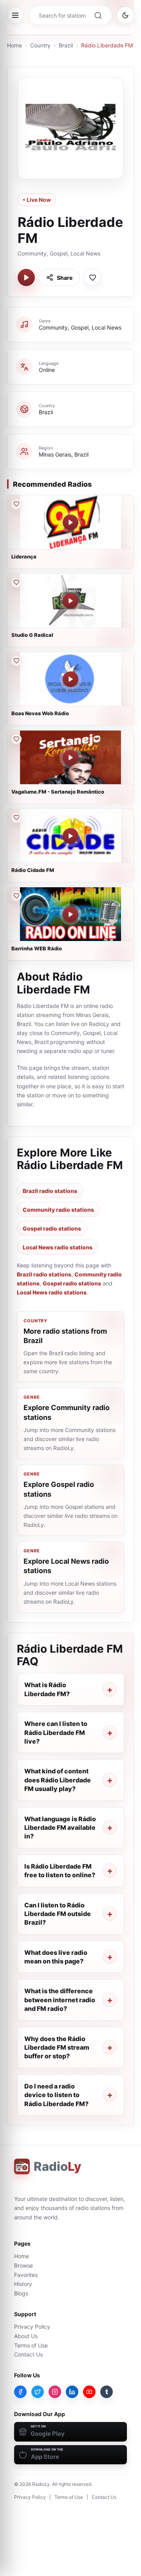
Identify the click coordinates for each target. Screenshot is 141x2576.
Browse (23, 2265)
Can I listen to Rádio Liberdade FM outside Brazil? (58, 1914)
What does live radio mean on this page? (56, 1957)
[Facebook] (20, 2392)
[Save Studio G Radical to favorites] (16, 582)
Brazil (66, 45)
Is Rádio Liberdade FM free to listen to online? (60, 1871)
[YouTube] (89, 2392)
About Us (26, 2336)
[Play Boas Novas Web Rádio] (70, 679)
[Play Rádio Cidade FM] (70, 836)
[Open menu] (15, 15)
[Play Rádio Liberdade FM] (26, 277)
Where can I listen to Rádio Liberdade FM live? (56, 1732)
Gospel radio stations (52, 1228)
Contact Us (28, 2354)
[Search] (98, 15)
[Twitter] (38, 2392)
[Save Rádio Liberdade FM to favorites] (92, 277)
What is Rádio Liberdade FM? (47, 1689)
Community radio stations (58, 1210)
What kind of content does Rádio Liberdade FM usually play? (58, 1780)
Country (40, 45)
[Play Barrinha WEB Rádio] (70, 914)
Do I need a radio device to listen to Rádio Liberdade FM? (56, 2095)
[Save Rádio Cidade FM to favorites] (16, 818)
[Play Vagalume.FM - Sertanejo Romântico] (70, 758)
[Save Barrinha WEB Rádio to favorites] (16, 896)
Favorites (26, 2275)
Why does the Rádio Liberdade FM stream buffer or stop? (57, 2048)
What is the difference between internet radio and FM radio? (60, 2000)
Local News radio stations (58, 1247)
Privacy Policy (32, 2327)
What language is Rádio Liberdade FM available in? (60, 1828)
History (23, 2284)
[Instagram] (55, 2392)
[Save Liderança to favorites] (16, 504)
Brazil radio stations (50, 1191)
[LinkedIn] (72, 2392)
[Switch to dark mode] (125, 15)
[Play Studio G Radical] (70, 601)
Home (14, 45)
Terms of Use (31, 2345)
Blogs (21, 2293)
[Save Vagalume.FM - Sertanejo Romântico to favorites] (16, 739)
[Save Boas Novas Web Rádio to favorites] (16, 661)
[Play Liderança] (70, 522)
